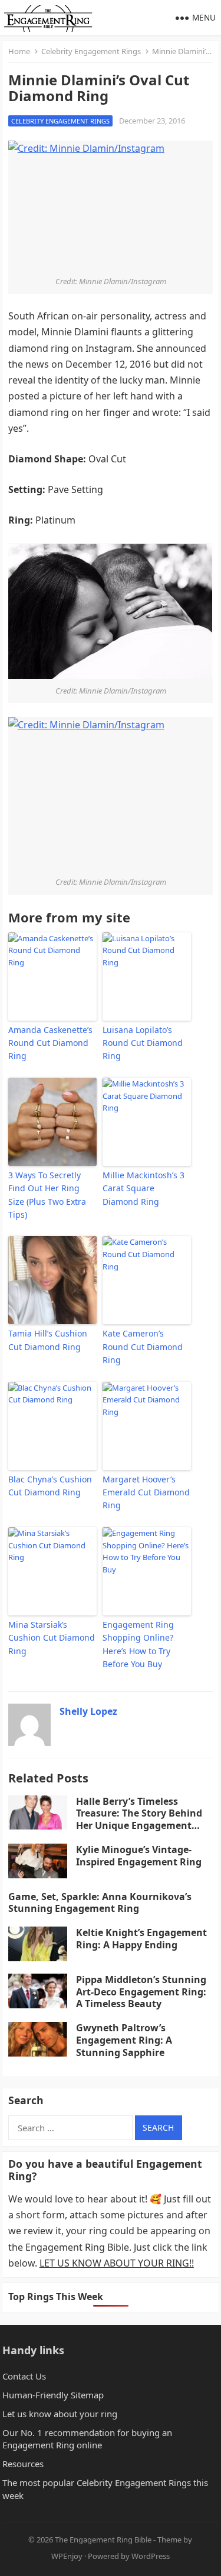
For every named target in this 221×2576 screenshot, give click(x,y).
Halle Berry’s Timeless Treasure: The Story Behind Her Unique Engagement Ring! (139, 1819)
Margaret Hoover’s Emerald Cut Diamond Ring (146, 1492)
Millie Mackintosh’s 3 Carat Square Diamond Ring (144, 1188)
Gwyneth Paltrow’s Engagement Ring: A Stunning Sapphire (124, 2040)
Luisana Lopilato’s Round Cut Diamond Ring (143, 1043)
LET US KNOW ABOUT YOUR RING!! (117, 2263)
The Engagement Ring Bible (103, 2540)
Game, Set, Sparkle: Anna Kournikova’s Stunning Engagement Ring (100, 1903)
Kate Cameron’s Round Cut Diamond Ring (143, 1347)
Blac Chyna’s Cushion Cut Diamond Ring (50, 1486)
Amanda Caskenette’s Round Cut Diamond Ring (50, 1043)
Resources (23, 2464)
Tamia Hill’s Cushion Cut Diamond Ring (48, 1340)
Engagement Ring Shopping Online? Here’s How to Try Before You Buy (138, 1644)
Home (19, 51)
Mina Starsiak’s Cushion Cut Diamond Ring (52, 1638)
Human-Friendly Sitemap (53, 2395)
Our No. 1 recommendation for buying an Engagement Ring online (87, 2439)
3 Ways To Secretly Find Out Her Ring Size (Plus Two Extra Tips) (47, 1195)
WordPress (151, 2556)
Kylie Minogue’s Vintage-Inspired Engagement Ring (139, 1856)
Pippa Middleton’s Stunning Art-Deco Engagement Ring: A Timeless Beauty (141, 1992)
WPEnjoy (67, 2556)
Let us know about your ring (60, 2414)
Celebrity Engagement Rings (91, 51)
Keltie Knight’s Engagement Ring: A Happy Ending (141, 1939)
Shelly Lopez (88, 1711)
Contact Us (24, 2376)
